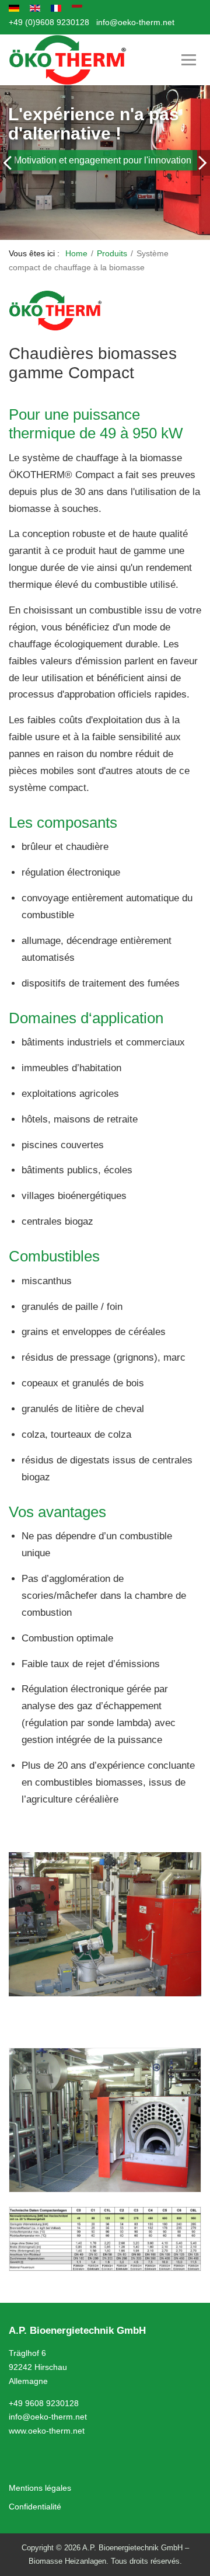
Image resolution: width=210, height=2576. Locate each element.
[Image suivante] (201, 163)
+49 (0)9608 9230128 (49, 22)
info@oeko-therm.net (135, 22)
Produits (112, 253)
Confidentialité (35, 2507)
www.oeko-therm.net (47, 2431)
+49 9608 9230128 (44, 2403)
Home (76, 253)
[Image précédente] (9, 163)
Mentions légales (40, 2488)
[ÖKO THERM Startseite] (68, 60)
